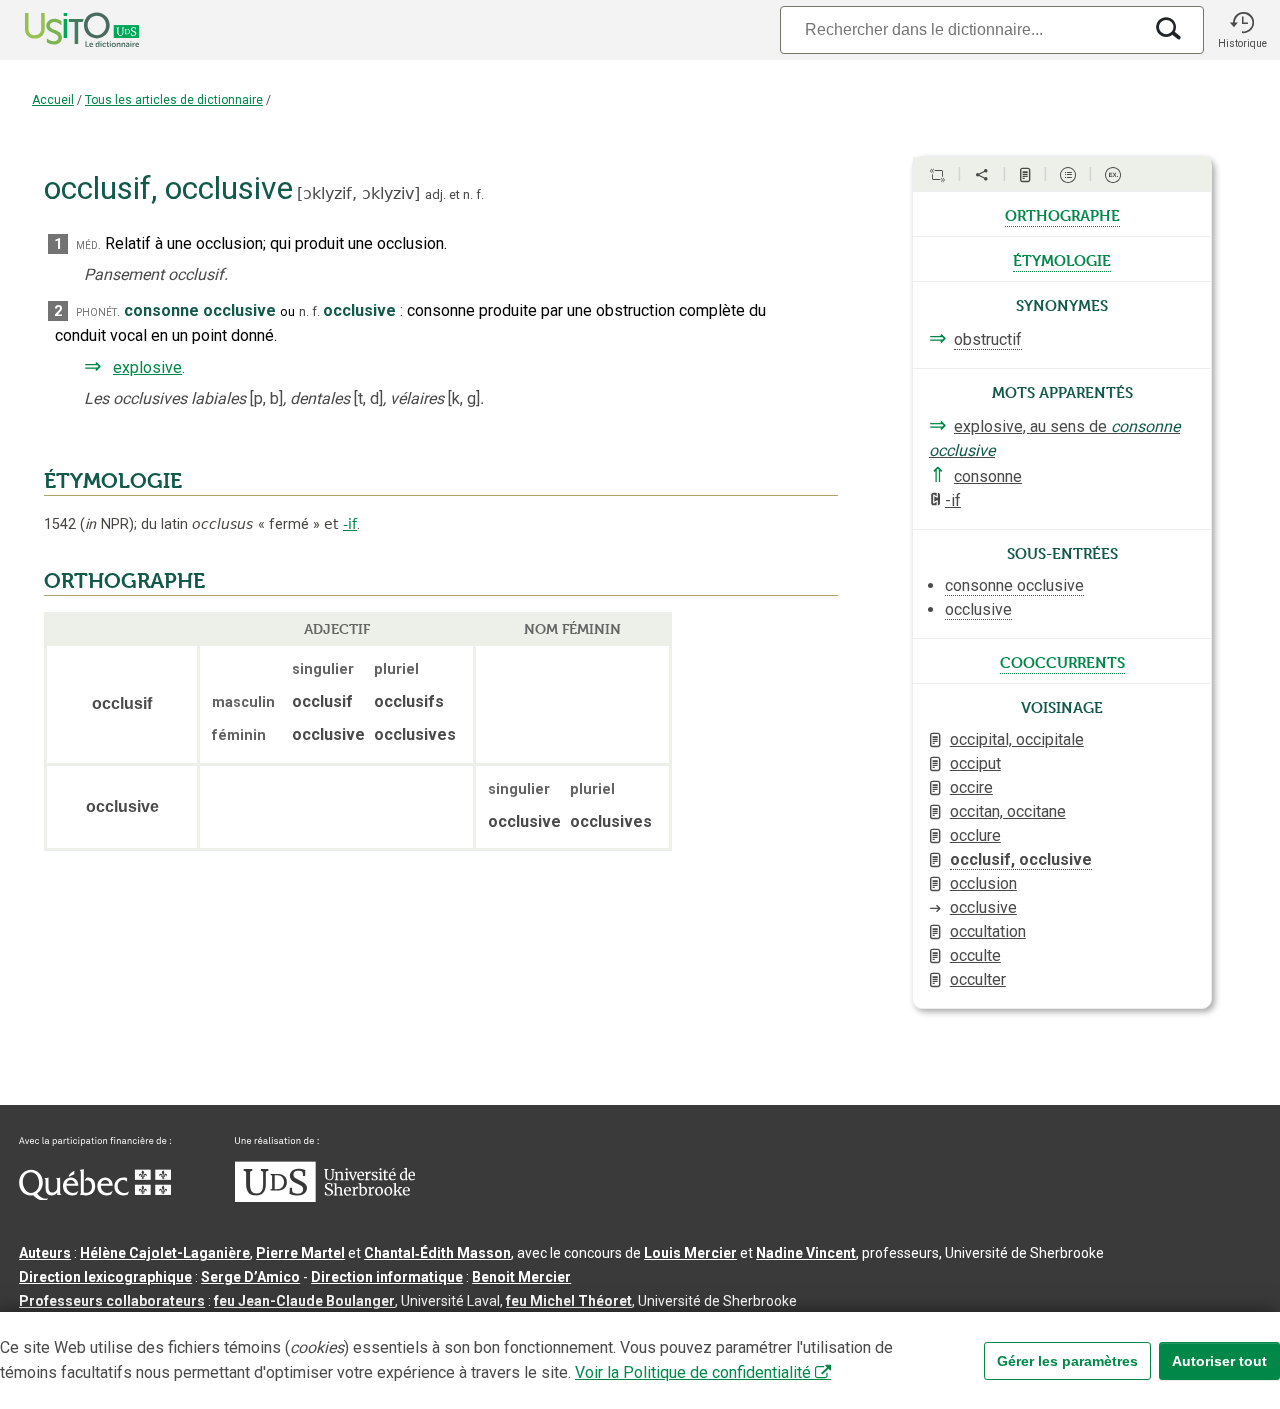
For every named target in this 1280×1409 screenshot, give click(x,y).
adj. (435, 194)
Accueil (53, 100)
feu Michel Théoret (569, 1301)
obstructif (988, 339)
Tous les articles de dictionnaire (174, 100)
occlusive (983, 907)
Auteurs (45, 1253)
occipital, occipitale (1017, 739)
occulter (978, 979)
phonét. (98, 311)
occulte (975, 955)
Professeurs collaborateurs (112, 1301)
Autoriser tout (1219, 1361)
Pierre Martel (300, 1253)
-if (350, 524)
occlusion (983, 883)
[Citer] (937, 175)
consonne (988, 476)
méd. (88, 244)
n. (468, 194)
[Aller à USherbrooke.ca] (325, 1197)
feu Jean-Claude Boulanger (304, 1301)
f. (480, 194)
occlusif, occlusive (1021, 859)
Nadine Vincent (806, 1253)
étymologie (1062, 259)
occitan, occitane (1008, 811)
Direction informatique (387, 1277)
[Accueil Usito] (60, 30)
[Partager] (982, 175)
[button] (1242, 30)
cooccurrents (1062, 661)
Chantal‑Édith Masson (437, 1253)
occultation (988, 931)
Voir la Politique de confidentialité (693, 1372)
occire (971, 787)
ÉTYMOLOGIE (113, 481)
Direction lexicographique (105, 1277)
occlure (975, 835)
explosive (147, 367)
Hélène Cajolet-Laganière (165, 1253)
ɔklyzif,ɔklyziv (358, 193)
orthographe (1062, 214)
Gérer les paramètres (1067, 1361)
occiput (975, 763)
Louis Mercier (690, 1253)
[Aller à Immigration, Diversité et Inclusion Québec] (95, 1195)
